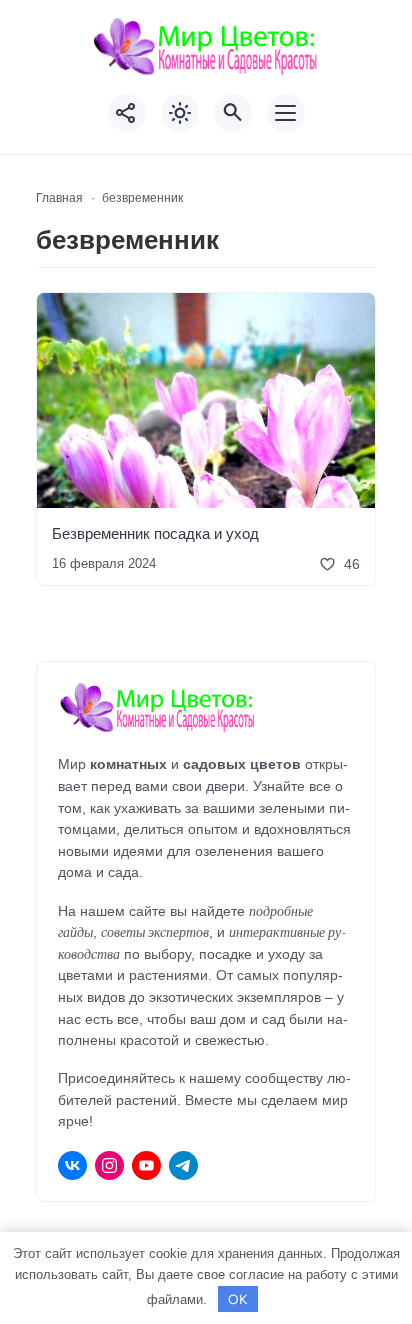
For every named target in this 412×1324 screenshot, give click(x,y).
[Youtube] (146, 1165)
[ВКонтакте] (72, 1165)
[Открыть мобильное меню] (286, 113)
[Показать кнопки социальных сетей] (127, 113)
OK (238, 1299)
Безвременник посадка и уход (155, 532)
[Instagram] (109, 1165)
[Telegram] (183, 1165)
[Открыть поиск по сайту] (233, 113)
